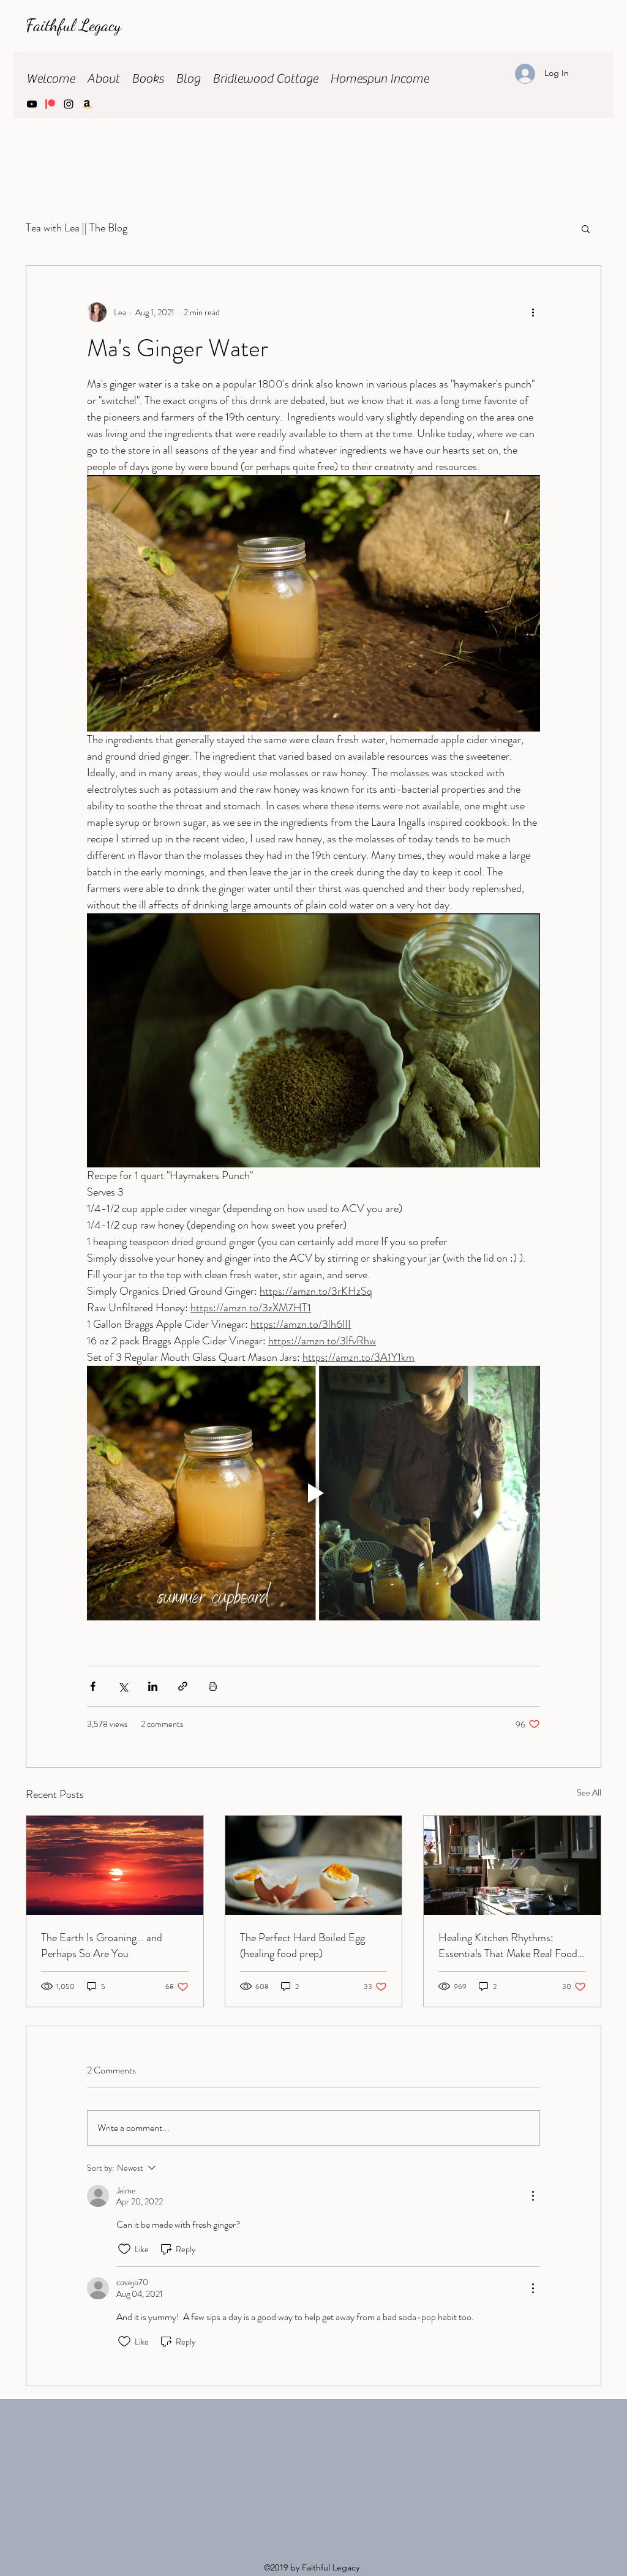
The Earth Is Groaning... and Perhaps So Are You (102, 1945)
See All (589, 1792)
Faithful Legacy (76, 25)
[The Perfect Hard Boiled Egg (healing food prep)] (314, 1865)
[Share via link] (183, 1686)
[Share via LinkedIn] (153, 1686)
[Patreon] (50, 104)
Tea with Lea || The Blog (77, 228)
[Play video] (313, 1493)
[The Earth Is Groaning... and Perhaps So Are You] (115, 1865)
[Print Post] (213, 1686)
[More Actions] (533, 2196)
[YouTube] (32, 104)
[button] (586, 228)
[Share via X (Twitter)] (123, 1686)
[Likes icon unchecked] (124, 2249)
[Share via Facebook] (93, 1686)
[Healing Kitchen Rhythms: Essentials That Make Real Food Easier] (512, 1865)
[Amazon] (87, 104)
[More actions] (533, 312)
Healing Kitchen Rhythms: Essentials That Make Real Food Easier (508, 1945)
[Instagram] (69, 104)
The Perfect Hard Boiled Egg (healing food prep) (302, 1945)
